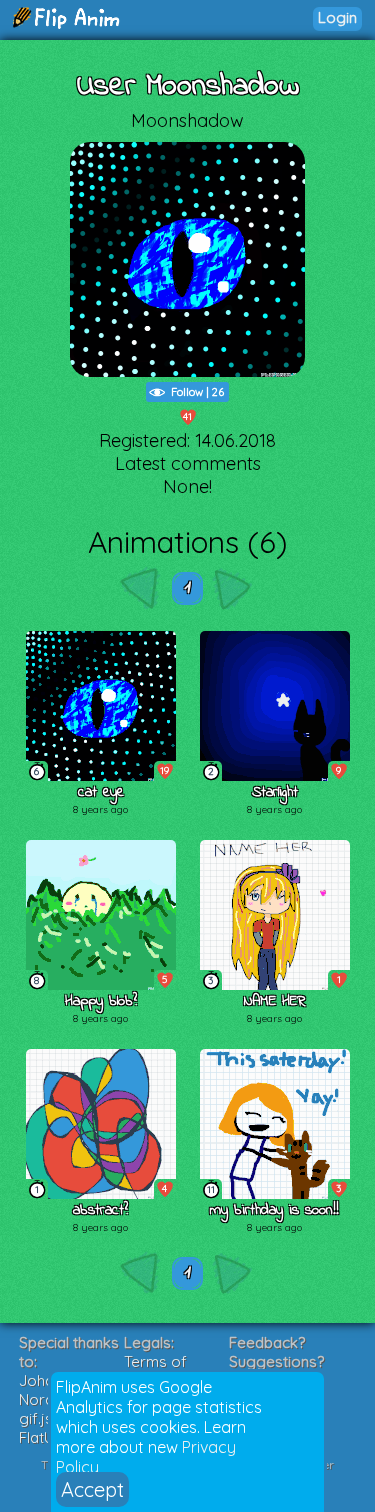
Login (337, 17)
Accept (92, 1489)
